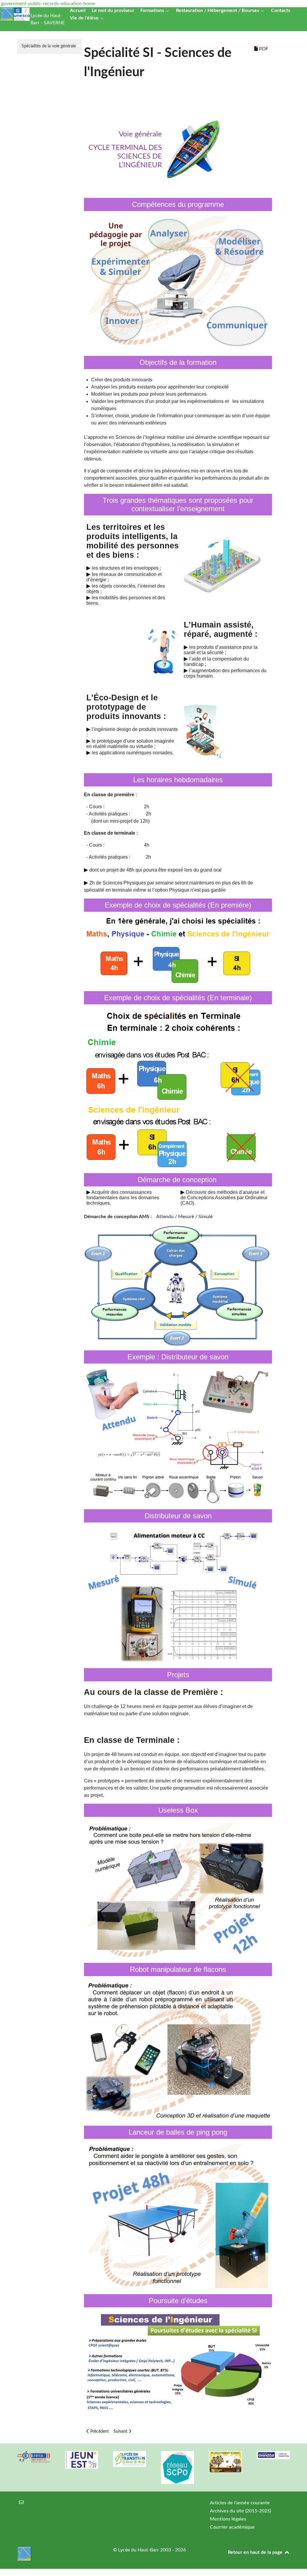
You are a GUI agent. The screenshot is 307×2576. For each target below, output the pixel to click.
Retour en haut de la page (256, 2552)
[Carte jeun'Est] (82, 2460)
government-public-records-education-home (48, 4)
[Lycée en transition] (130, 2459)
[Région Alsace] (273, 2455)
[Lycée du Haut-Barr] (58, 2554)
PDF (263, 49)
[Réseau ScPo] (177, 2468)
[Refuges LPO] (225, 2462)
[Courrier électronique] (21, 2503)
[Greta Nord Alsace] (34, 2457)
